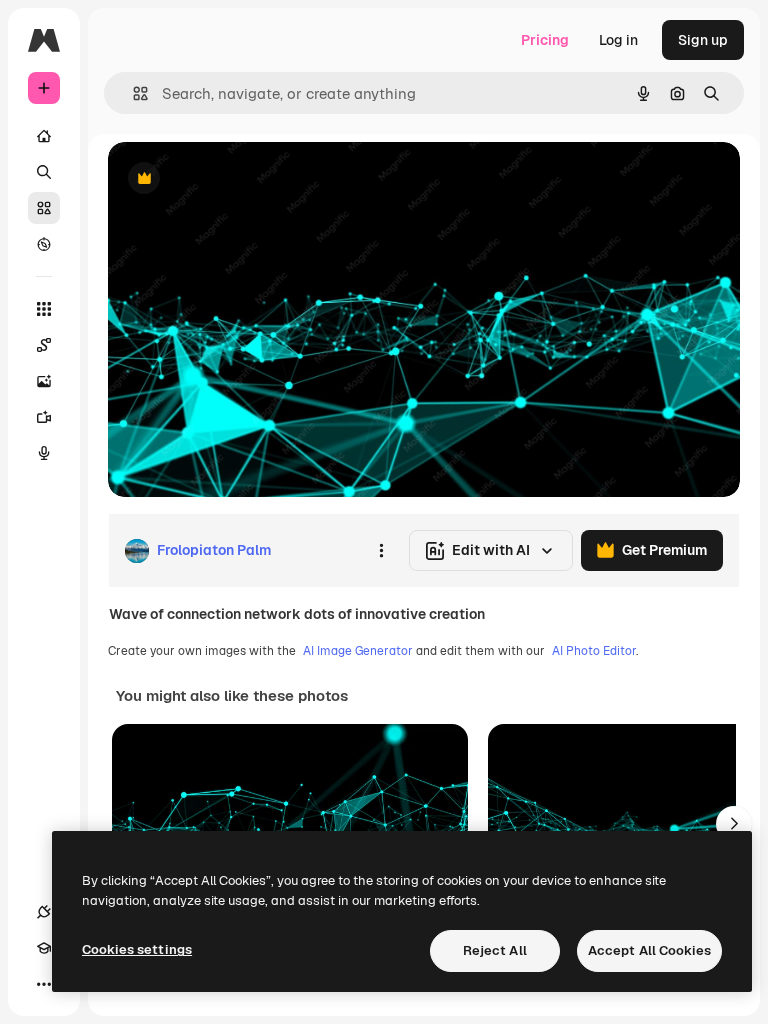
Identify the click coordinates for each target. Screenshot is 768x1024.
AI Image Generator (358, 651)
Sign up (703, 40)
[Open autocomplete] (132, 93)
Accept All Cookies (649, 950)
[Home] (44, 136)
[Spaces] (44, 345)
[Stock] (44, 208)
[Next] (734, 824)
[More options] (381, 551)
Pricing (545, 40)
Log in (618, 40)
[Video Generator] (44, 417)
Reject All (495, 950)
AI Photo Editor (594, 651)
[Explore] (44, 244)
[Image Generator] (44, 381)
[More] (44, 984)
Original (236, 179)
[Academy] (44, 948)
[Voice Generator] (44, 453)
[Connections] (44, 912)
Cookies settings (137, 949)
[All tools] (44, 309)
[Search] (44, 172)
